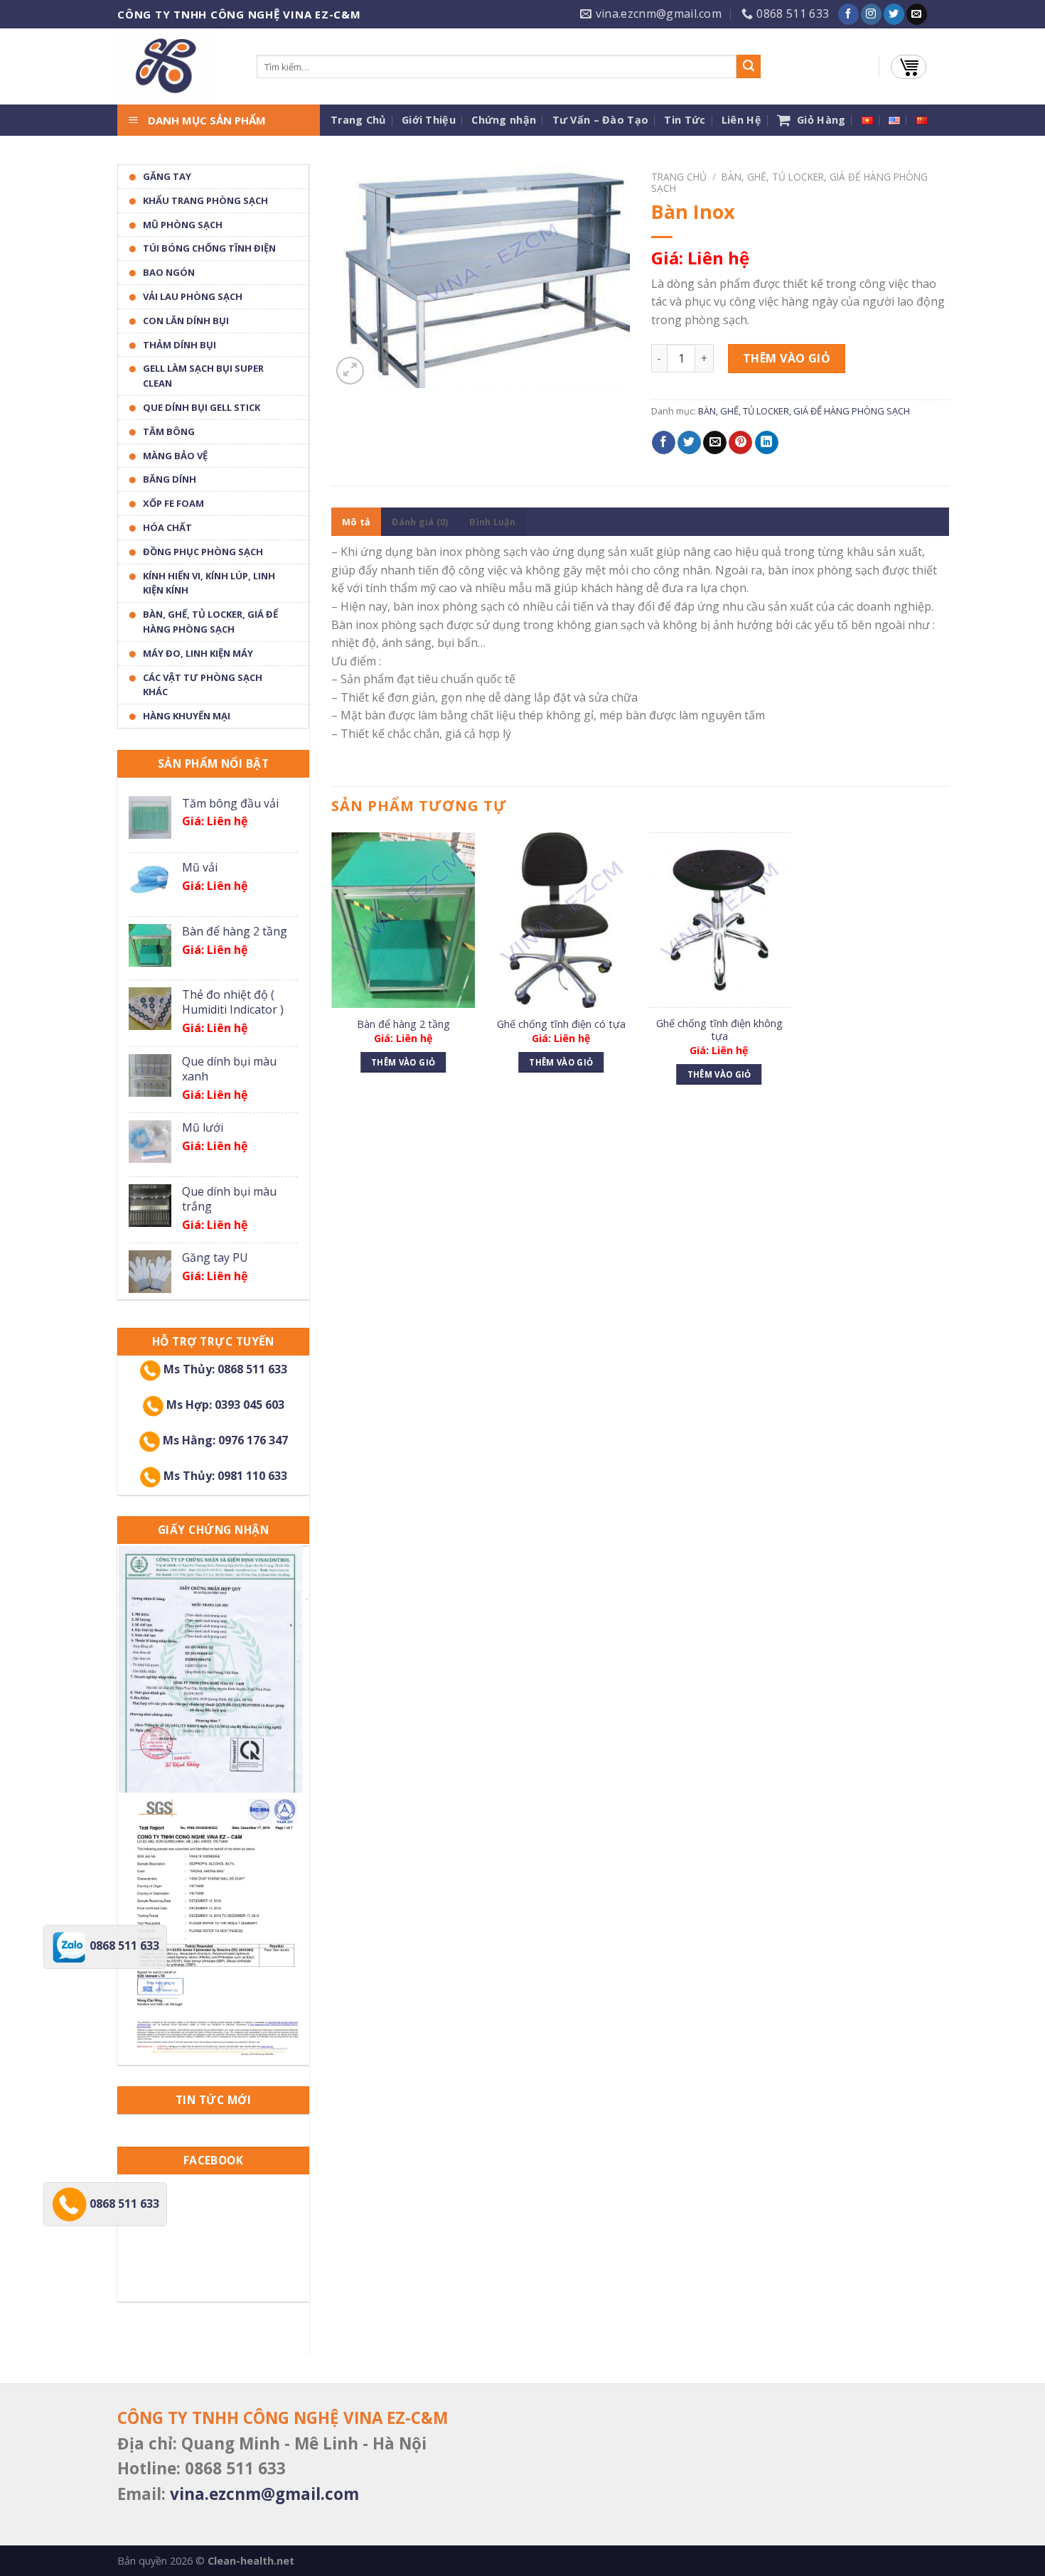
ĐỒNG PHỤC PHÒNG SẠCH (203, 552)
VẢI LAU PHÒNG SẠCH (193, 296)
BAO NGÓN (169, 272)
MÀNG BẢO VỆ (175, 456)
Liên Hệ (741, 120)
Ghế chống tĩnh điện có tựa (561, 1024)
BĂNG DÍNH (170, 479)
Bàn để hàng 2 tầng (403, 1024)
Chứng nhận (504, 120)
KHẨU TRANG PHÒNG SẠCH (205, 200)
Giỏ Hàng (818, 120)
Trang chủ (679, 177)
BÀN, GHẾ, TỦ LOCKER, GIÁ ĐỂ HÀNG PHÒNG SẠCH (210, 622)
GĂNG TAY (167, 176)
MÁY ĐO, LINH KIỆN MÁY (198, 653)
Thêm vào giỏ (787, 358)
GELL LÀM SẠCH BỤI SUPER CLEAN (203, 376)
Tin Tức (685, 120)
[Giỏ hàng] (909, 67)
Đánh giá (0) (420, 522)
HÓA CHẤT (167, 527)
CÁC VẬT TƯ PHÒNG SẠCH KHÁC (203, 685)
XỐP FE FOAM (173, 503)
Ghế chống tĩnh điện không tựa (719, 1030)
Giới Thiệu (429, 120)
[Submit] (749, 67)
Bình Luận (492, 522)
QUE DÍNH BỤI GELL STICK (202, 407)
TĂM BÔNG (169, 431)
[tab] (356, 522)
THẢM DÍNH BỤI (179, 345)
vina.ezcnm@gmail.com (264, 2494)
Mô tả (356, 522)
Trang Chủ (358, 120)
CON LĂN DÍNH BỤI (186, 321)
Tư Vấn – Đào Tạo (601, 120)
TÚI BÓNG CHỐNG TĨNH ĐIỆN (209, 248)
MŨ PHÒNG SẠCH (183, 225)
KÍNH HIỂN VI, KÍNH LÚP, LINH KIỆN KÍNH (209, 583)
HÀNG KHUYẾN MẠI (187, 716)
